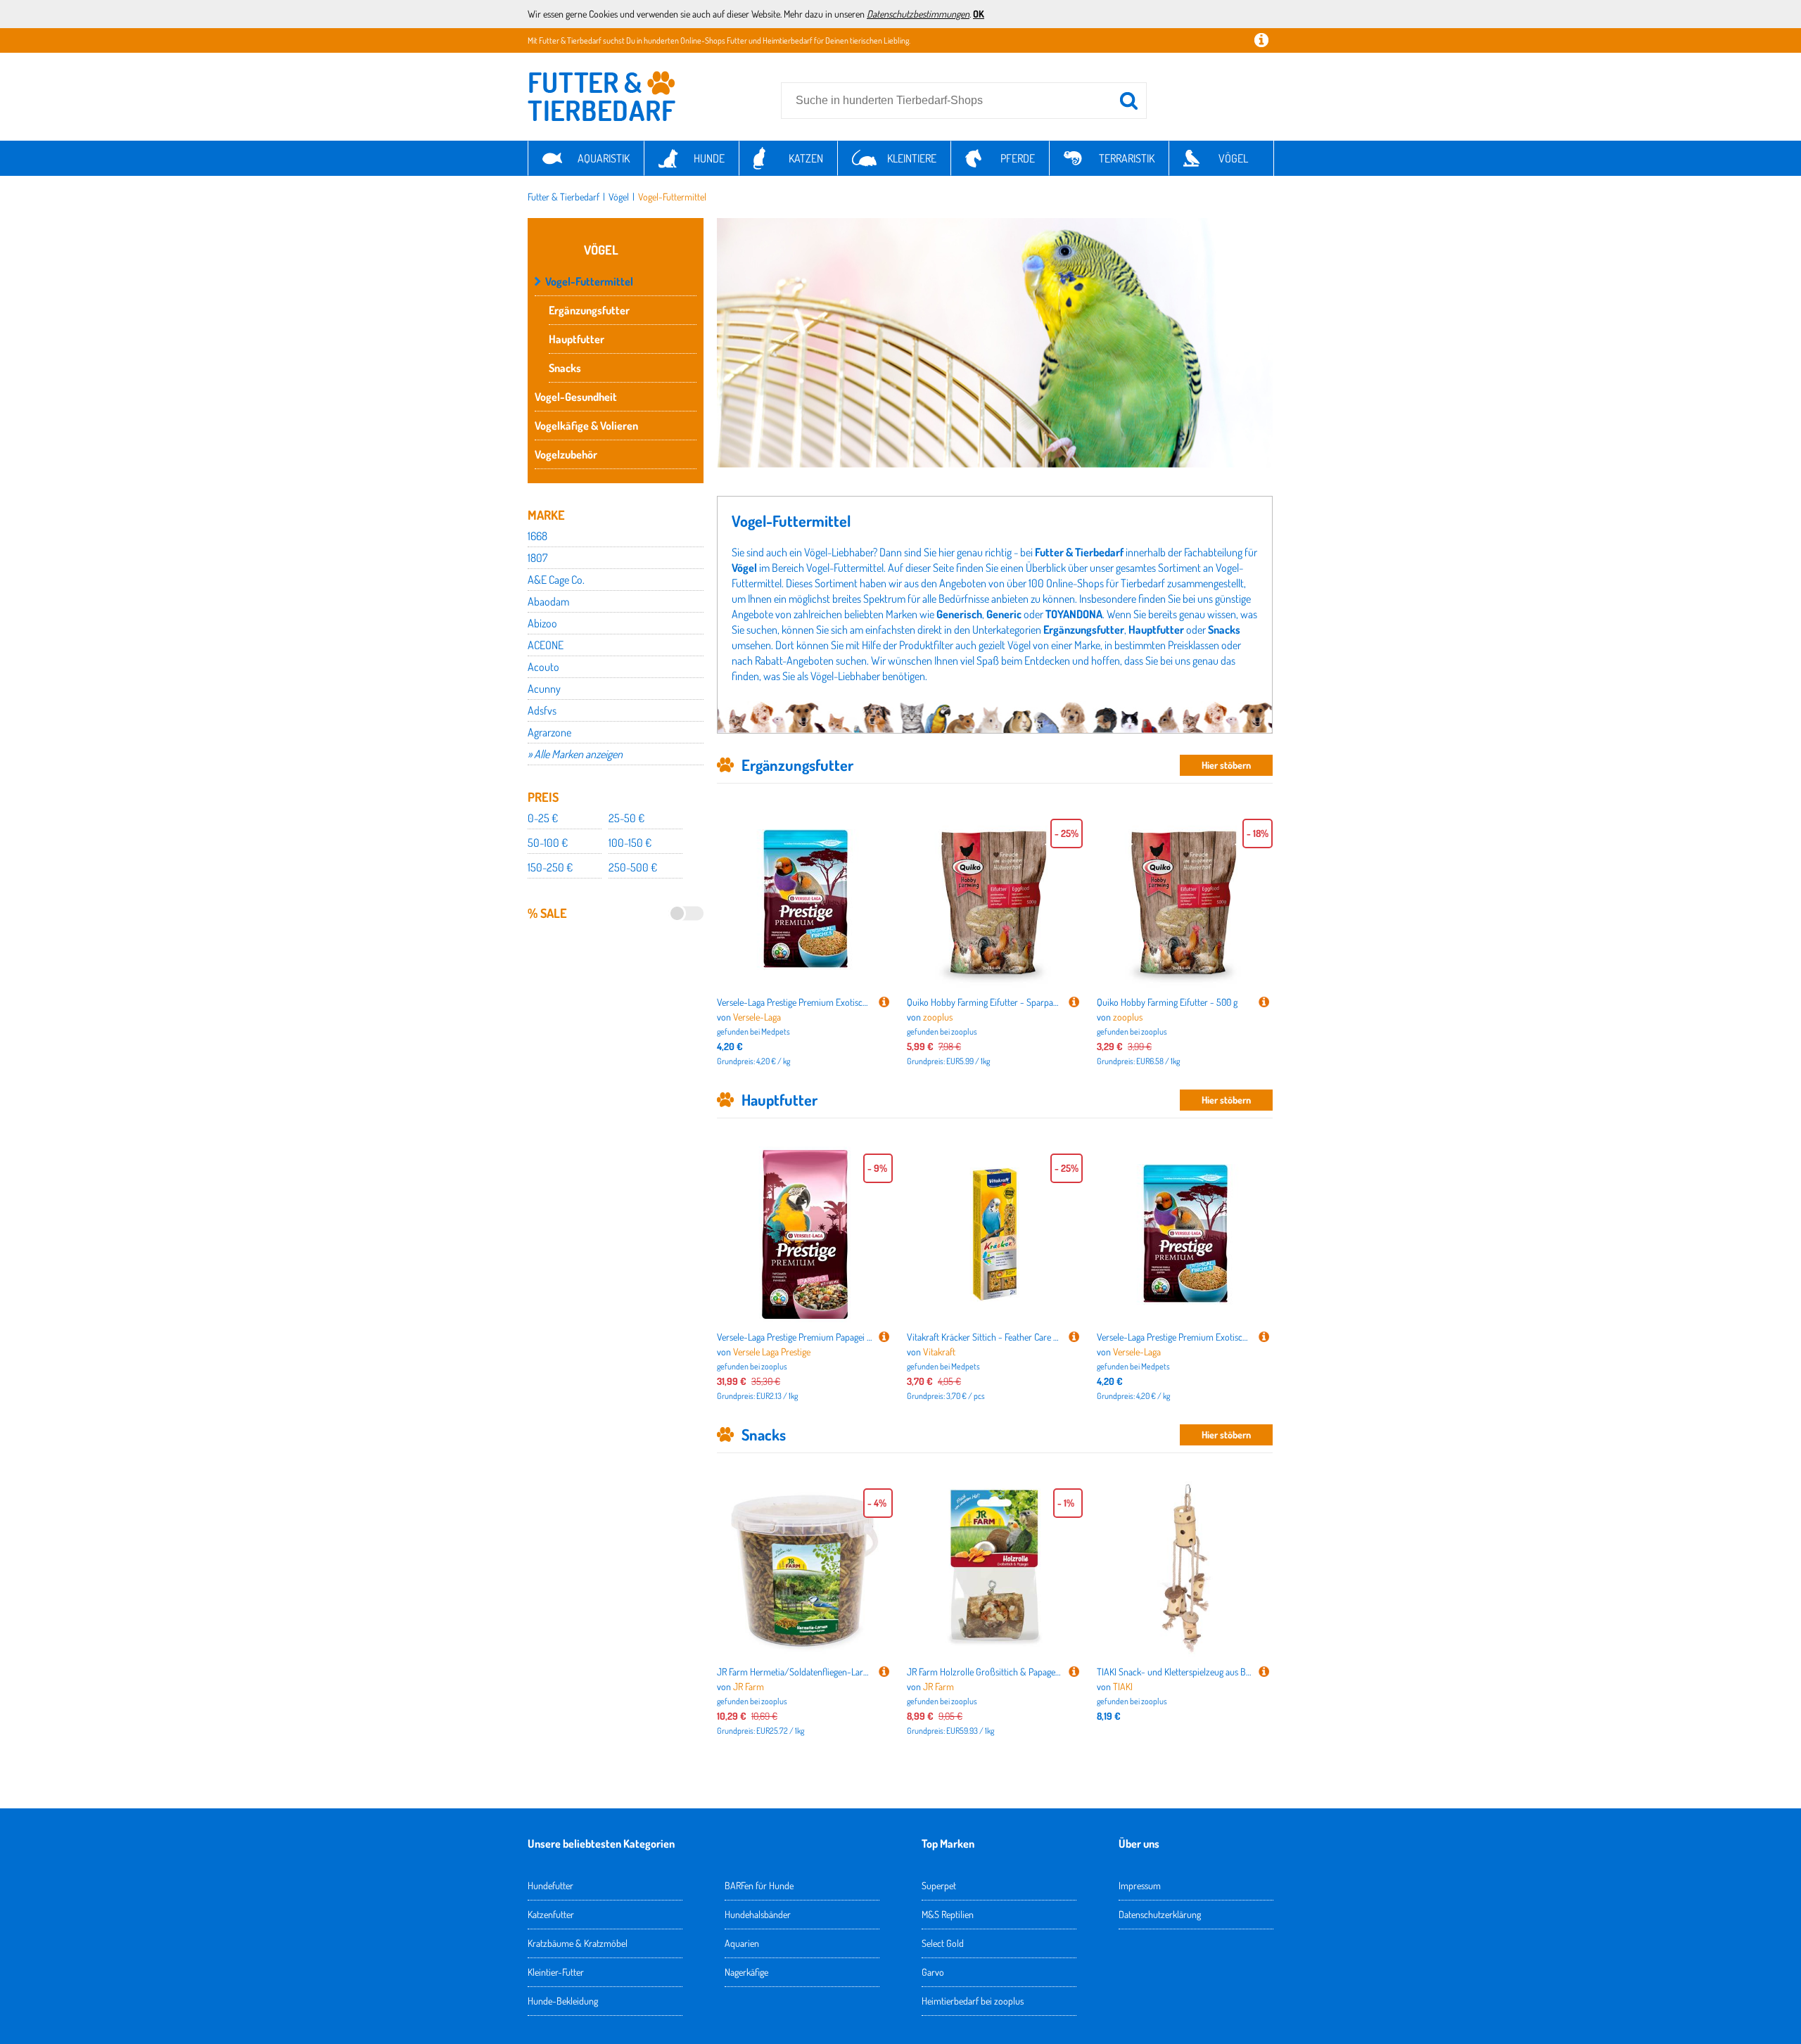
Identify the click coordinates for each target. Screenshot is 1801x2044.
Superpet (939, 1885)
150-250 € (550, 867)
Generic (1004, 614)
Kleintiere (912, 158)
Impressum (1140, 1885)
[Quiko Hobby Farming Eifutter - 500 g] (1264, 1002)
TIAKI (1123, 1686)
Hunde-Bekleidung (563, 2001)
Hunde (709, 158)
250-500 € (633, 867)
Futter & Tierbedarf (564, 197)
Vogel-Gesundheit (576, 397)
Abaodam (548, 601)
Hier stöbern (1226, 765)
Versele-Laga (757, 1017)
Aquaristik (604, 158)
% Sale (547, 913)
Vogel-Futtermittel (672, 197)
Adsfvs (542, 710)
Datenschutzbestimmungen (918, 14)
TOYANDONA (1074, 614)
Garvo (933, 1972)
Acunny (544, 689)
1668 (537, 536)
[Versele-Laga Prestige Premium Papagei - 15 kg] (884, 1337)
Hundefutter (551, 1885)
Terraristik (1127, 158)
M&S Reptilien (948, 1914)
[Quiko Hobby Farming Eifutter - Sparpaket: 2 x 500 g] (1074, 1002)
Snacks (565, 368)
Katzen (806, 158)
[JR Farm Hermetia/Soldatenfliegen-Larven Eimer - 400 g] (884, 1672)
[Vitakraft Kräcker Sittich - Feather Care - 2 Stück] (1074, 1337)
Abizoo (542, 623)
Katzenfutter (551, 1914)
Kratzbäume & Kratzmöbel (578, 1943)
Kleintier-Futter (556, 1972)
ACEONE (546, 645)
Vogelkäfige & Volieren (586, 426)
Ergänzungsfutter (589, 310)
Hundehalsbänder (758, 1914)
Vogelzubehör (566, 454)
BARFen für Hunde (759, 1885)
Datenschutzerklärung (1160, 1914)
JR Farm (749, 1686)
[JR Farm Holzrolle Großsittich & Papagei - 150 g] (1074, 1672)
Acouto (543, 667)
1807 (537, 558)
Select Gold (943, 1943)
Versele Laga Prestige (772, 1352)
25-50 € (626, 818)
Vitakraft (939, 1352)
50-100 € (548, 843)
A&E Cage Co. (556, 580)
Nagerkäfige (746, 1972)
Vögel (1233, 158)
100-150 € (630, 843)
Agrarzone (549, 732)
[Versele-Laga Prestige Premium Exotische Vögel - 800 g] (884, 1002)
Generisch (959, 614)
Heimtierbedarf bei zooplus (973, 2001)
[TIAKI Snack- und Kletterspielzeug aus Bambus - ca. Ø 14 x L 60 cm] (1264, 1672)
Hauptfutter (577, 339)
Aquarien (742, 1943)
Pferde (1018, 158)
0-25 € (543, 818)
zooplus (938, 1017)
